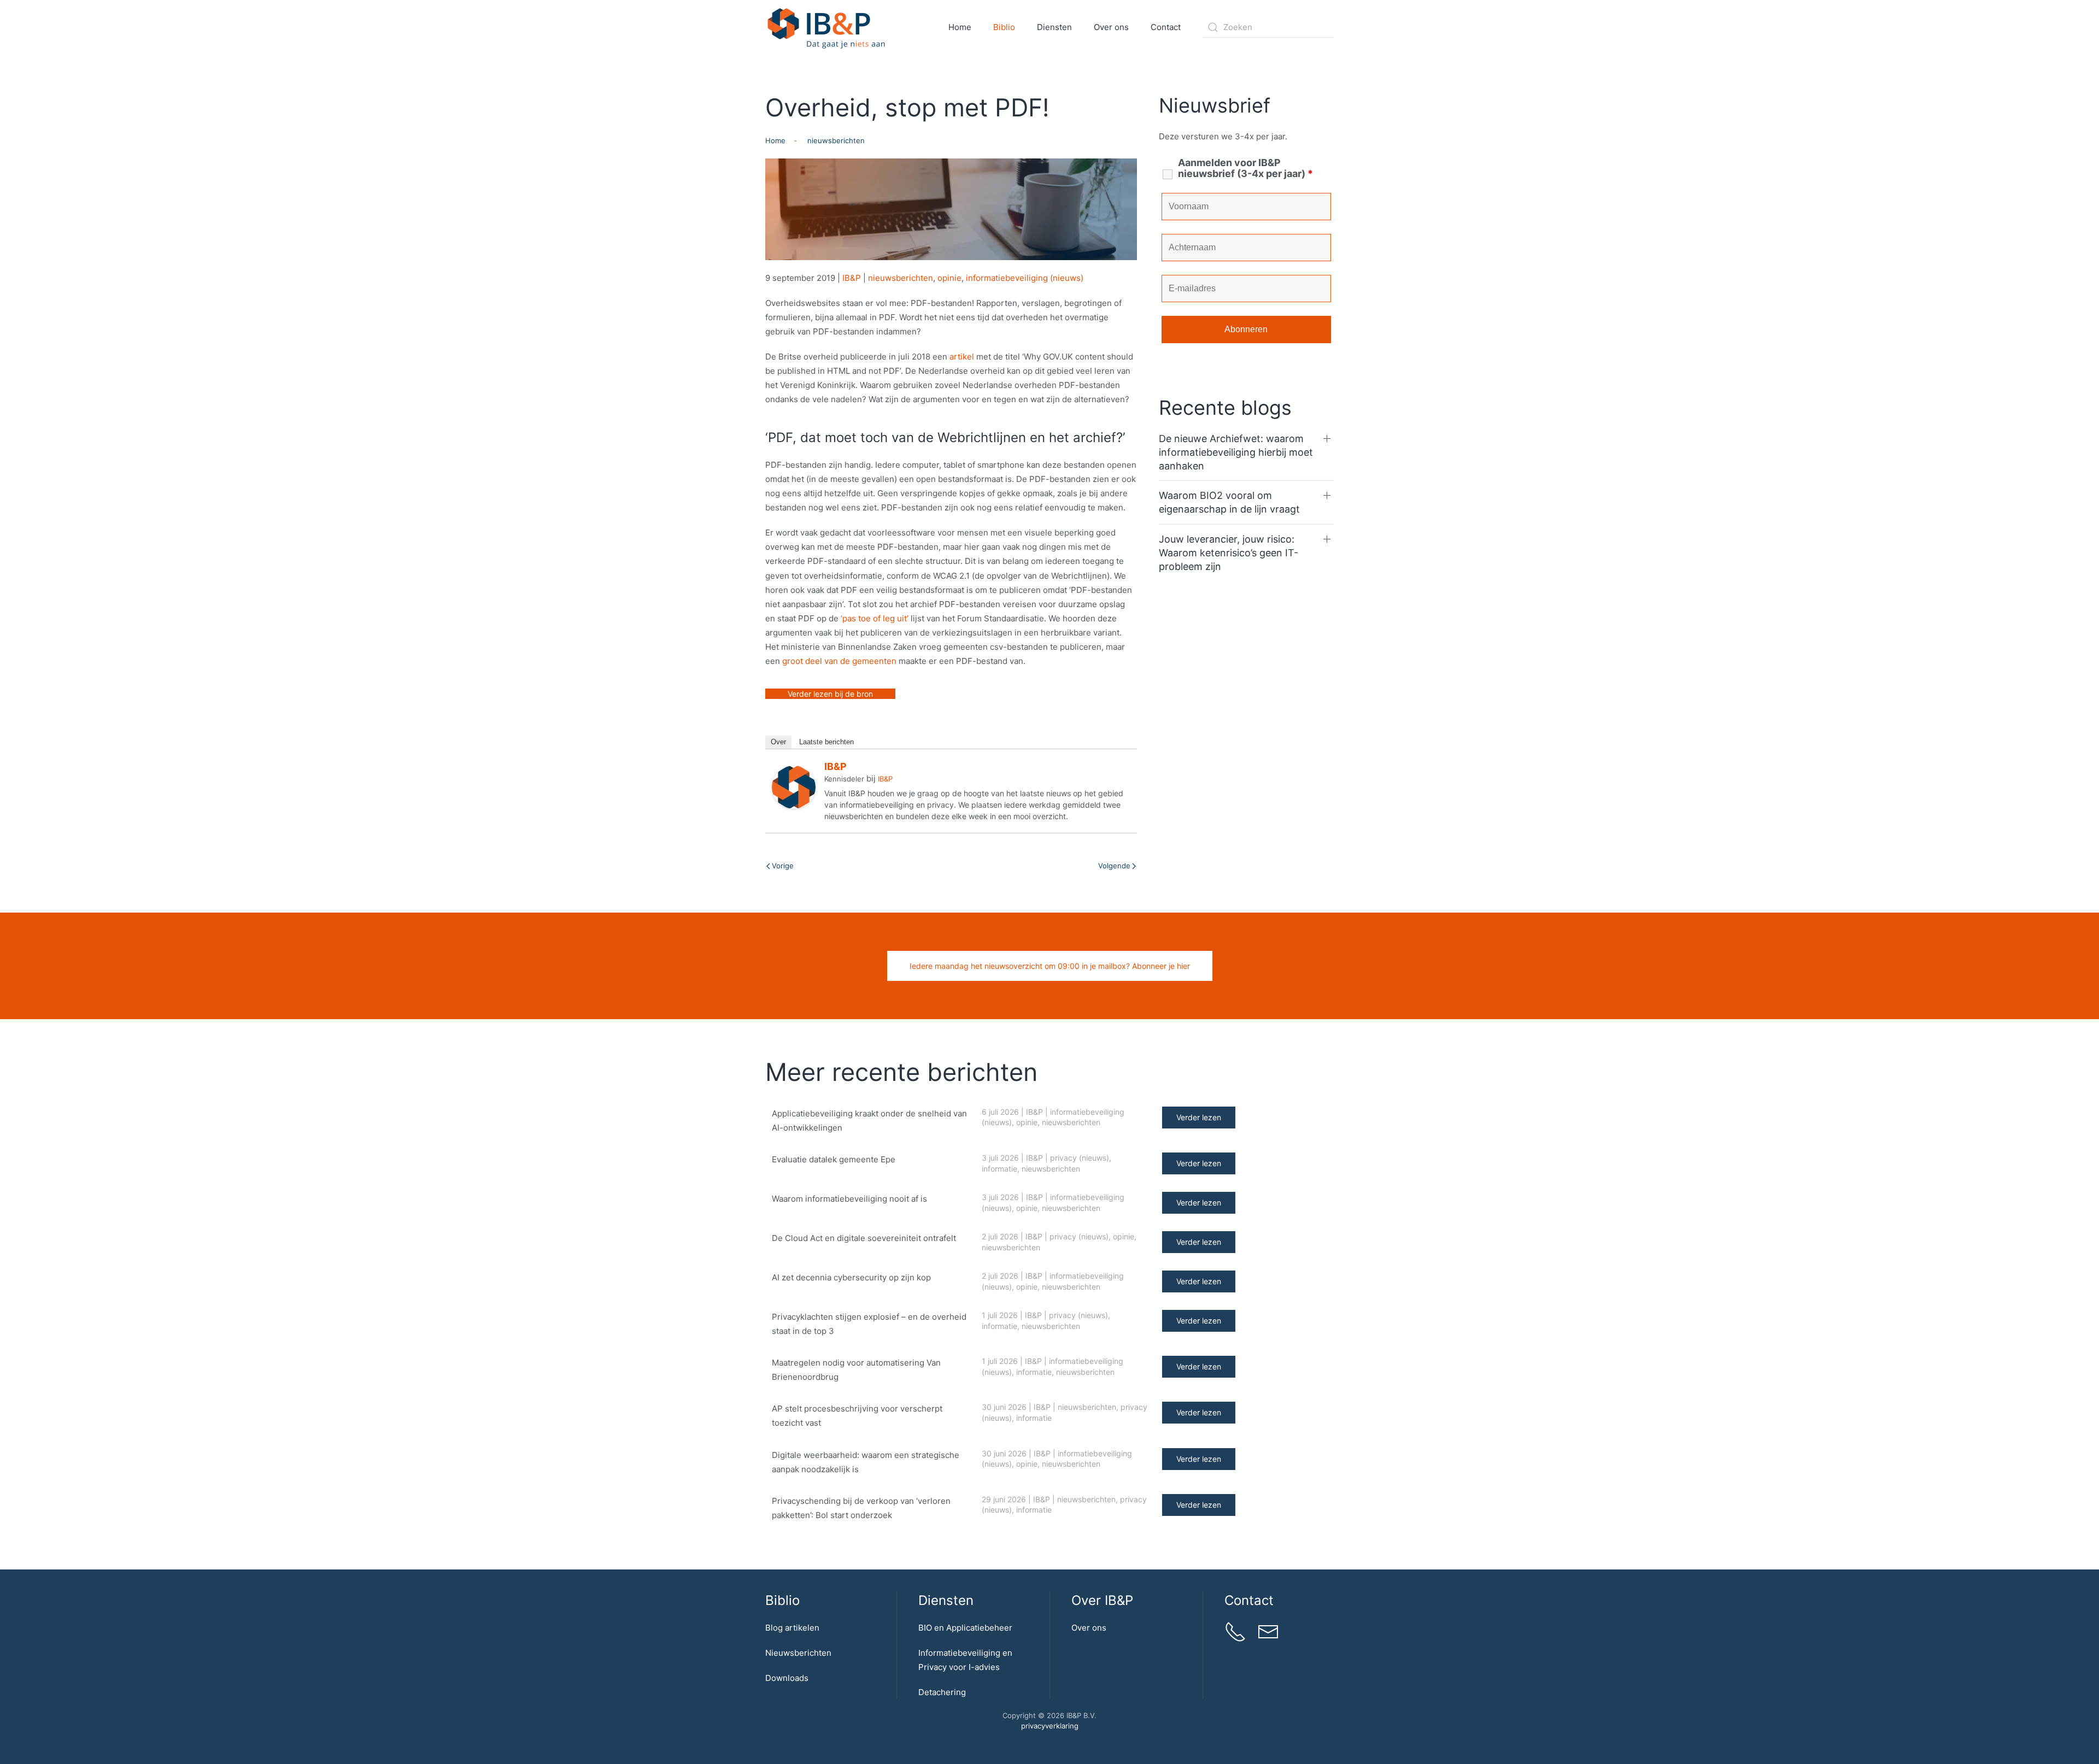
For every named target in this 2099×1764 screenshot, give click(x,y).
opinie (949, 278)
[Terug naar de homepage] (827, 27)
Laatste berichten (826, 742)
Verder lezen (1199, 1117)
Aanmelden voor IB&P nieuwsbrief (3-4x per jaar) (1245, 168)
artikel (962, 357)
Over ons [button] (1111, 27)
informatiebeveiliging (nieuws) (1025, 278)
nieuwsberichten (901, 278)
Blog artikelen (792, 1628)
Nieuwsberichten (798, 1653)
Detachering (942, 1692)
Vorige (783, 866)
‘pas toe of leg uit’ (875, 618)
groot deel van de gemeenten (839, 661)
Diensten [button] (1054, 27)
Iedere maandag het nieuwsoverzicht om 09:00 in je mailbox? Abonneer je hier (1050, 966)
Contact (1166, 27)
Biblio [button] (1004, 27)
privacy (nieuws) (1080, 1158)
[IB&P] (794, 787)
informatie (999, 1169)
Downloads (787, 1678)
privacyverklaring (1050, 1726)
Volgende (1114, 866)
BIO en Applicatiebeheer (965, 1628)
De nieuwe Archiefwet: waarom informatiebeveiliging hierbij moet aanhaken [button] (1236, 452)
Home (960, 27)
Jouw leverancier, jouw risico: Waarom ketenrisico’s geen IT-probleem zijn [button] (1229, 553)
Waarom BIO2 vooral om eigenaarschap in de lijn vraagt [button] (1229, 502)
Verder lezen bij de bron (830, 694)
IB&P (852, 278)
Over (778, 742)
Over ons (1089, 1628)
